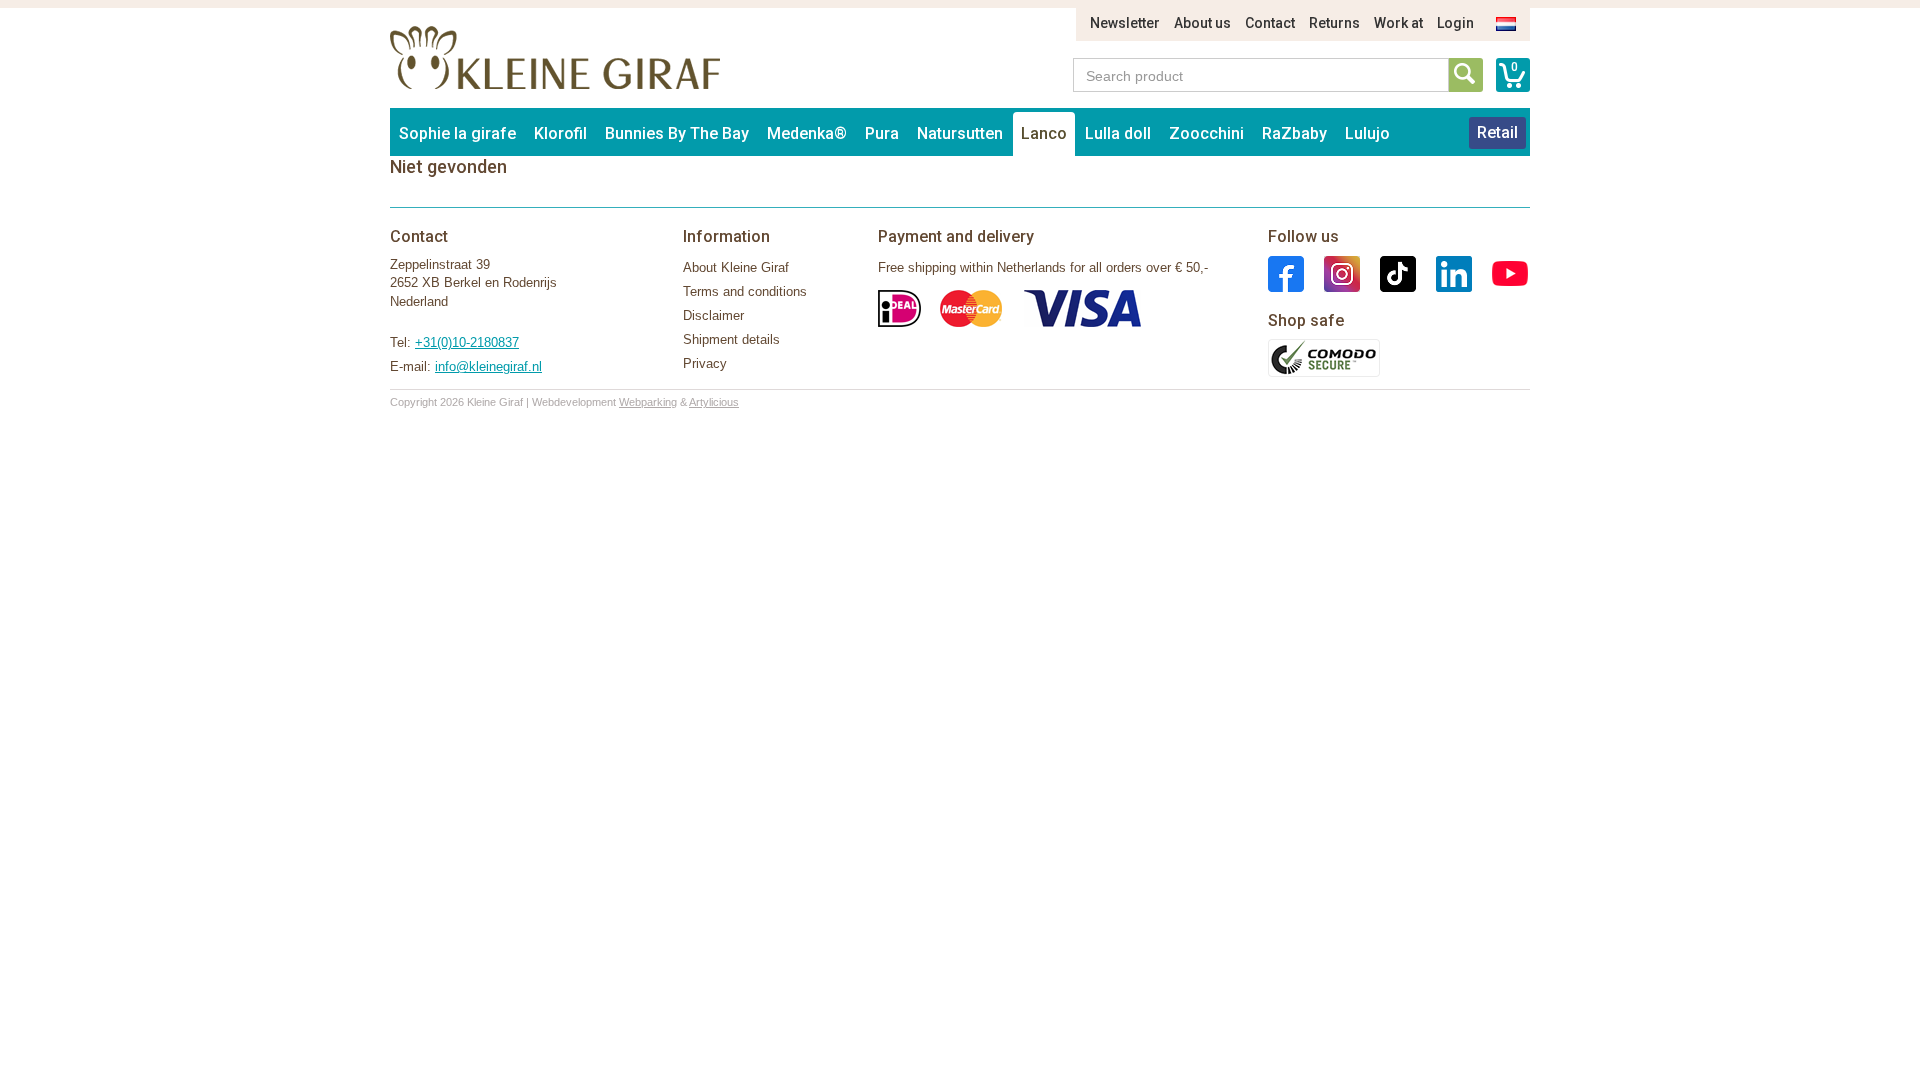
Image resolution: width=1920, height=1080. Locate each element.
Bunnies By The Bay (677, 133)
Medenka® (807, 133)
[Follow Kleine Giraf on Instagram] (1332, 272)
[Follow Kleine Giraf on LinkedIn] (1444, 272)
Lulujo (1367, 133)
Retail (1497, 132)
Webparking (648, 402)
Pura (882, 133)
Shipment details (731, 339)
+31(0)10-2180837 (467, 342)
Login (1455, 23)
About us (1202, 23)
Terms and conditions (745, 291)
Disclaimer (713, 315)
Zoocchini (1206, 133)
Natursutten (960, 133)
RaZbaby (1294, 133)
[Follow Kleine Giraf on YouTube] (1500, 272)
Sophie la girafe (457, 133)
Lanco (1044, 133)
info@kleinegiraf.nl (488, 366)
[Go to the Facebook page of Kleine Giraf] (1286, 272)
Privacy (705, 363)
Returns (1334, 23)
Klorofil (560, 133)
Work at (1398, 23)
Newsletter (1125, 23)
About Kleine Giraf (736, 267)
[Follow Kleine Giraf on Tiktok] (1388, 272)
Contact (1270, 23)
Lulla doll (1118, 133)
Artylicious (714, 402)
